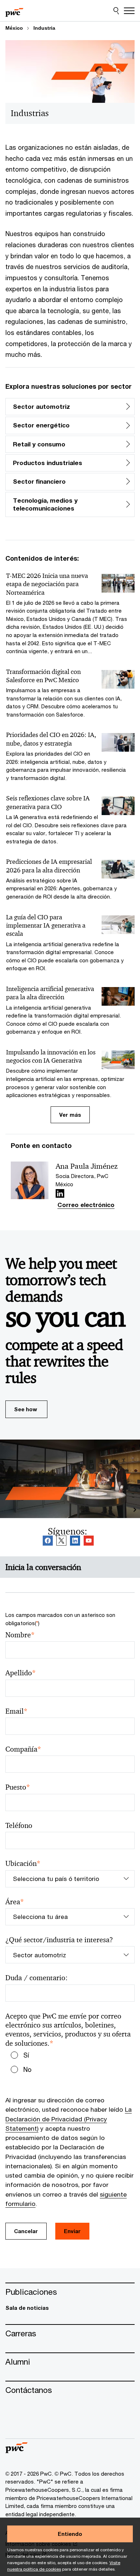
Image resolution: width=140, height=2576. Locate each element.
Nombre (20, 1635)
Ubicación (23, 1864)
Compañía (23, 1749)
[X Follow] (61, 1541)
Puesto (18, 1787)
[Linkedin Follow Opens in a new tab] (60, 1193)
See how (25, 1409)
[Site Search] (116, 11)
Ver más (70, 1115)
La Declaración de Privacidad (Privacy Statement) (69, 2119)
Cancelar (26, 2231)
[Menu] (129, 11)
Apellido (21, 1673)
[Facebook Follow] (48, 1541)
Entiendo (70, 2534)
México (14, 28)
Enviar (72, 2231)
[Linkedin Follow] (75, 1541)
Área (15, 1902)
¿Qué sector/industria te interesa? (59, 1940)
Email (17, 1711)
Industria (44, 28)
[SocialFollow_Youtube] (89, 1541)
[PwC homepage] (14, 11)
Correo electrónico (86, 1205)
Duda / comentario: (36, 1978)
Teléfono (19, 1826)
